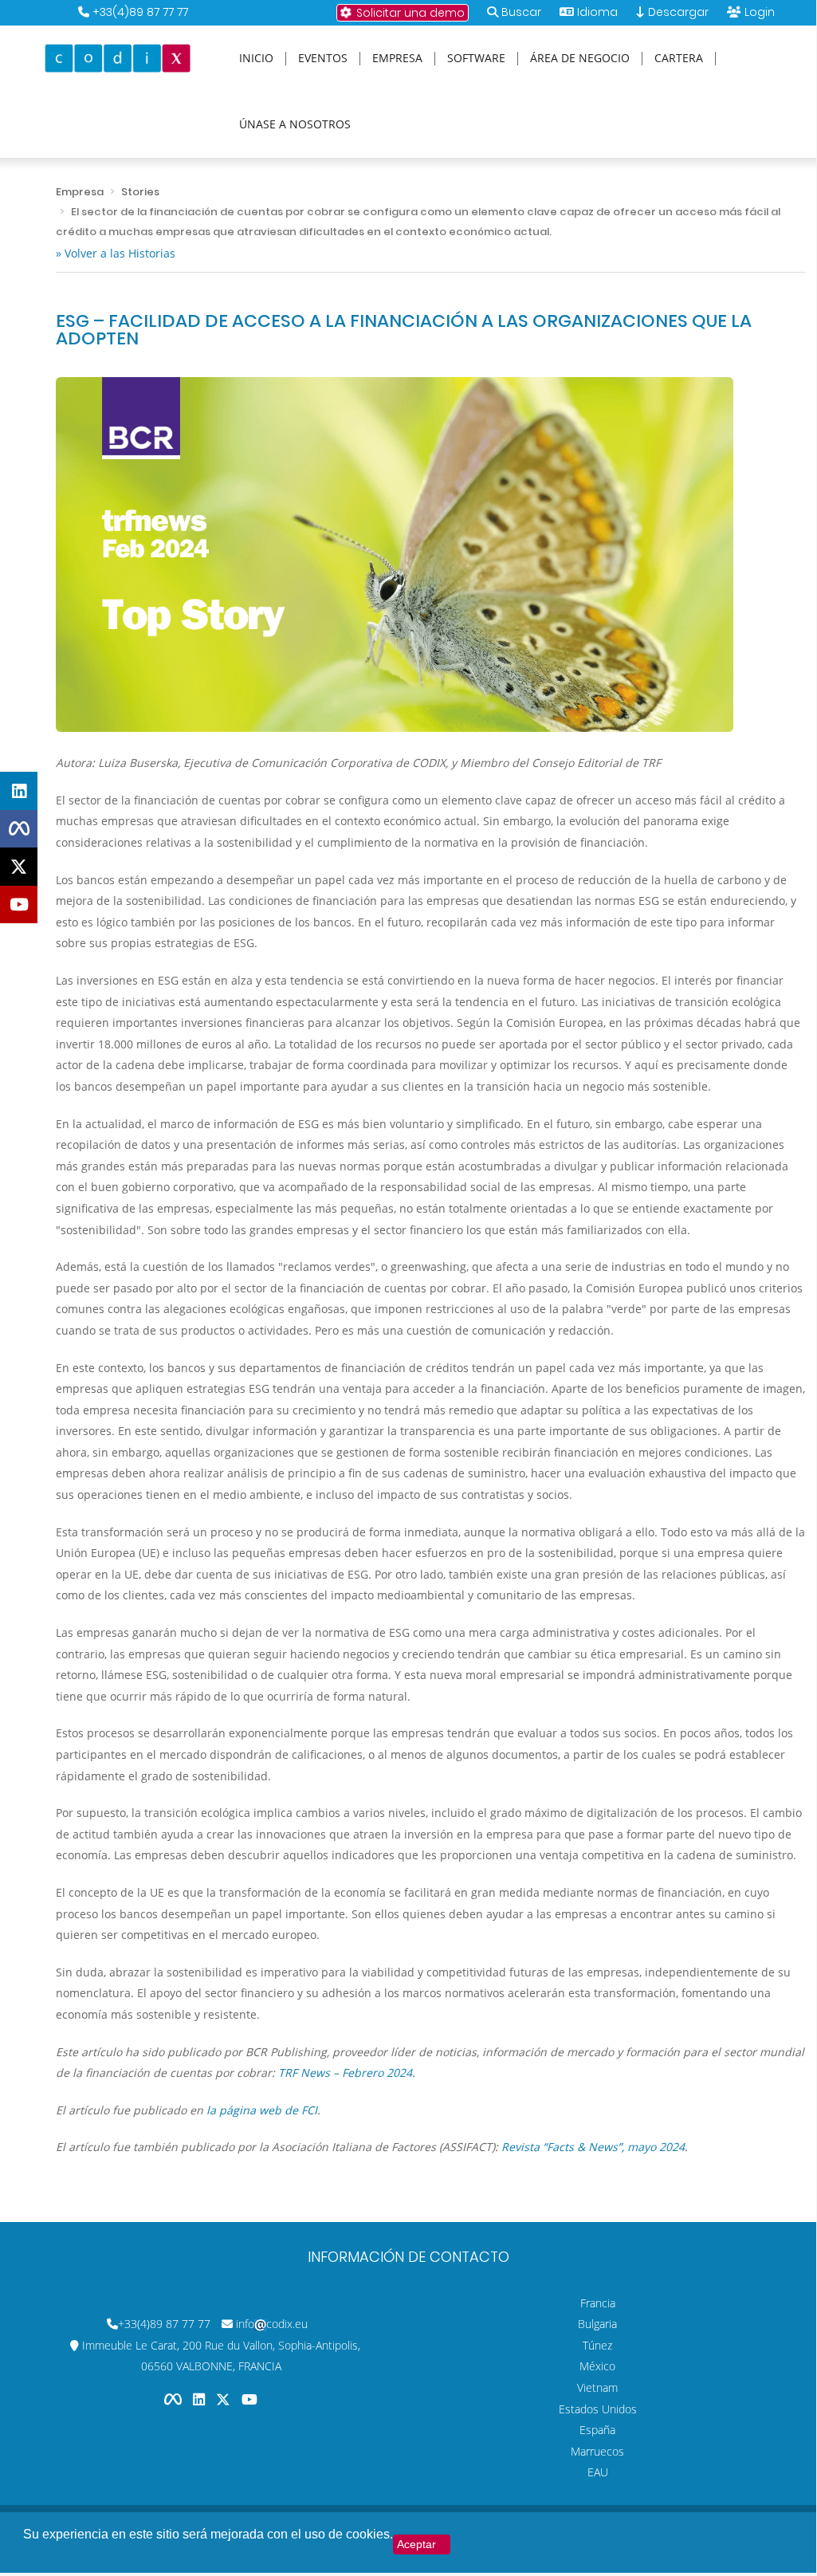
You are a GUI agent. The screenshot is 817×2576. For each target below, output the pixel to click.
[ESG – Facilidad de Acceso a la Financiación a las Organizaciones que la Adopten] (395, 553)
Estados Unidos (598, 2409)
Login (760, 12)
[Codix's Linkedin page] (200, 2399)
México (597, 2366)
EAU (598, 2472)
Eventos (323, 59)
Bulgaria (597, 2324)
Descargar (677, 12)
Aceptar (416, 2544)
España (597, 2430)
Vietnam (597, 2387)
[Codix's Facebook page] (175, 2399)
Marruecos (597, 2451)
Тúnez (597, 2345)
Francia (598, 2303)
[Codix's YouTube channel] (249, 2399)
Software (476, 59)
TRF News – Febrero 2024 (345, 2073)
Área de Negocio (580, 59)
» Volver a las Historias (116, 253)
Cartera (679, 59)
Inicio (256, 59)
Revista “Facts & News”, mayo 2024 (593, 2147)
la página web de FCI (262, 2110)
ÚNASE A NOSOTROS (295, 125)
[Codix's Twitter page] (225, 2399)
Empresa (397, 59)
